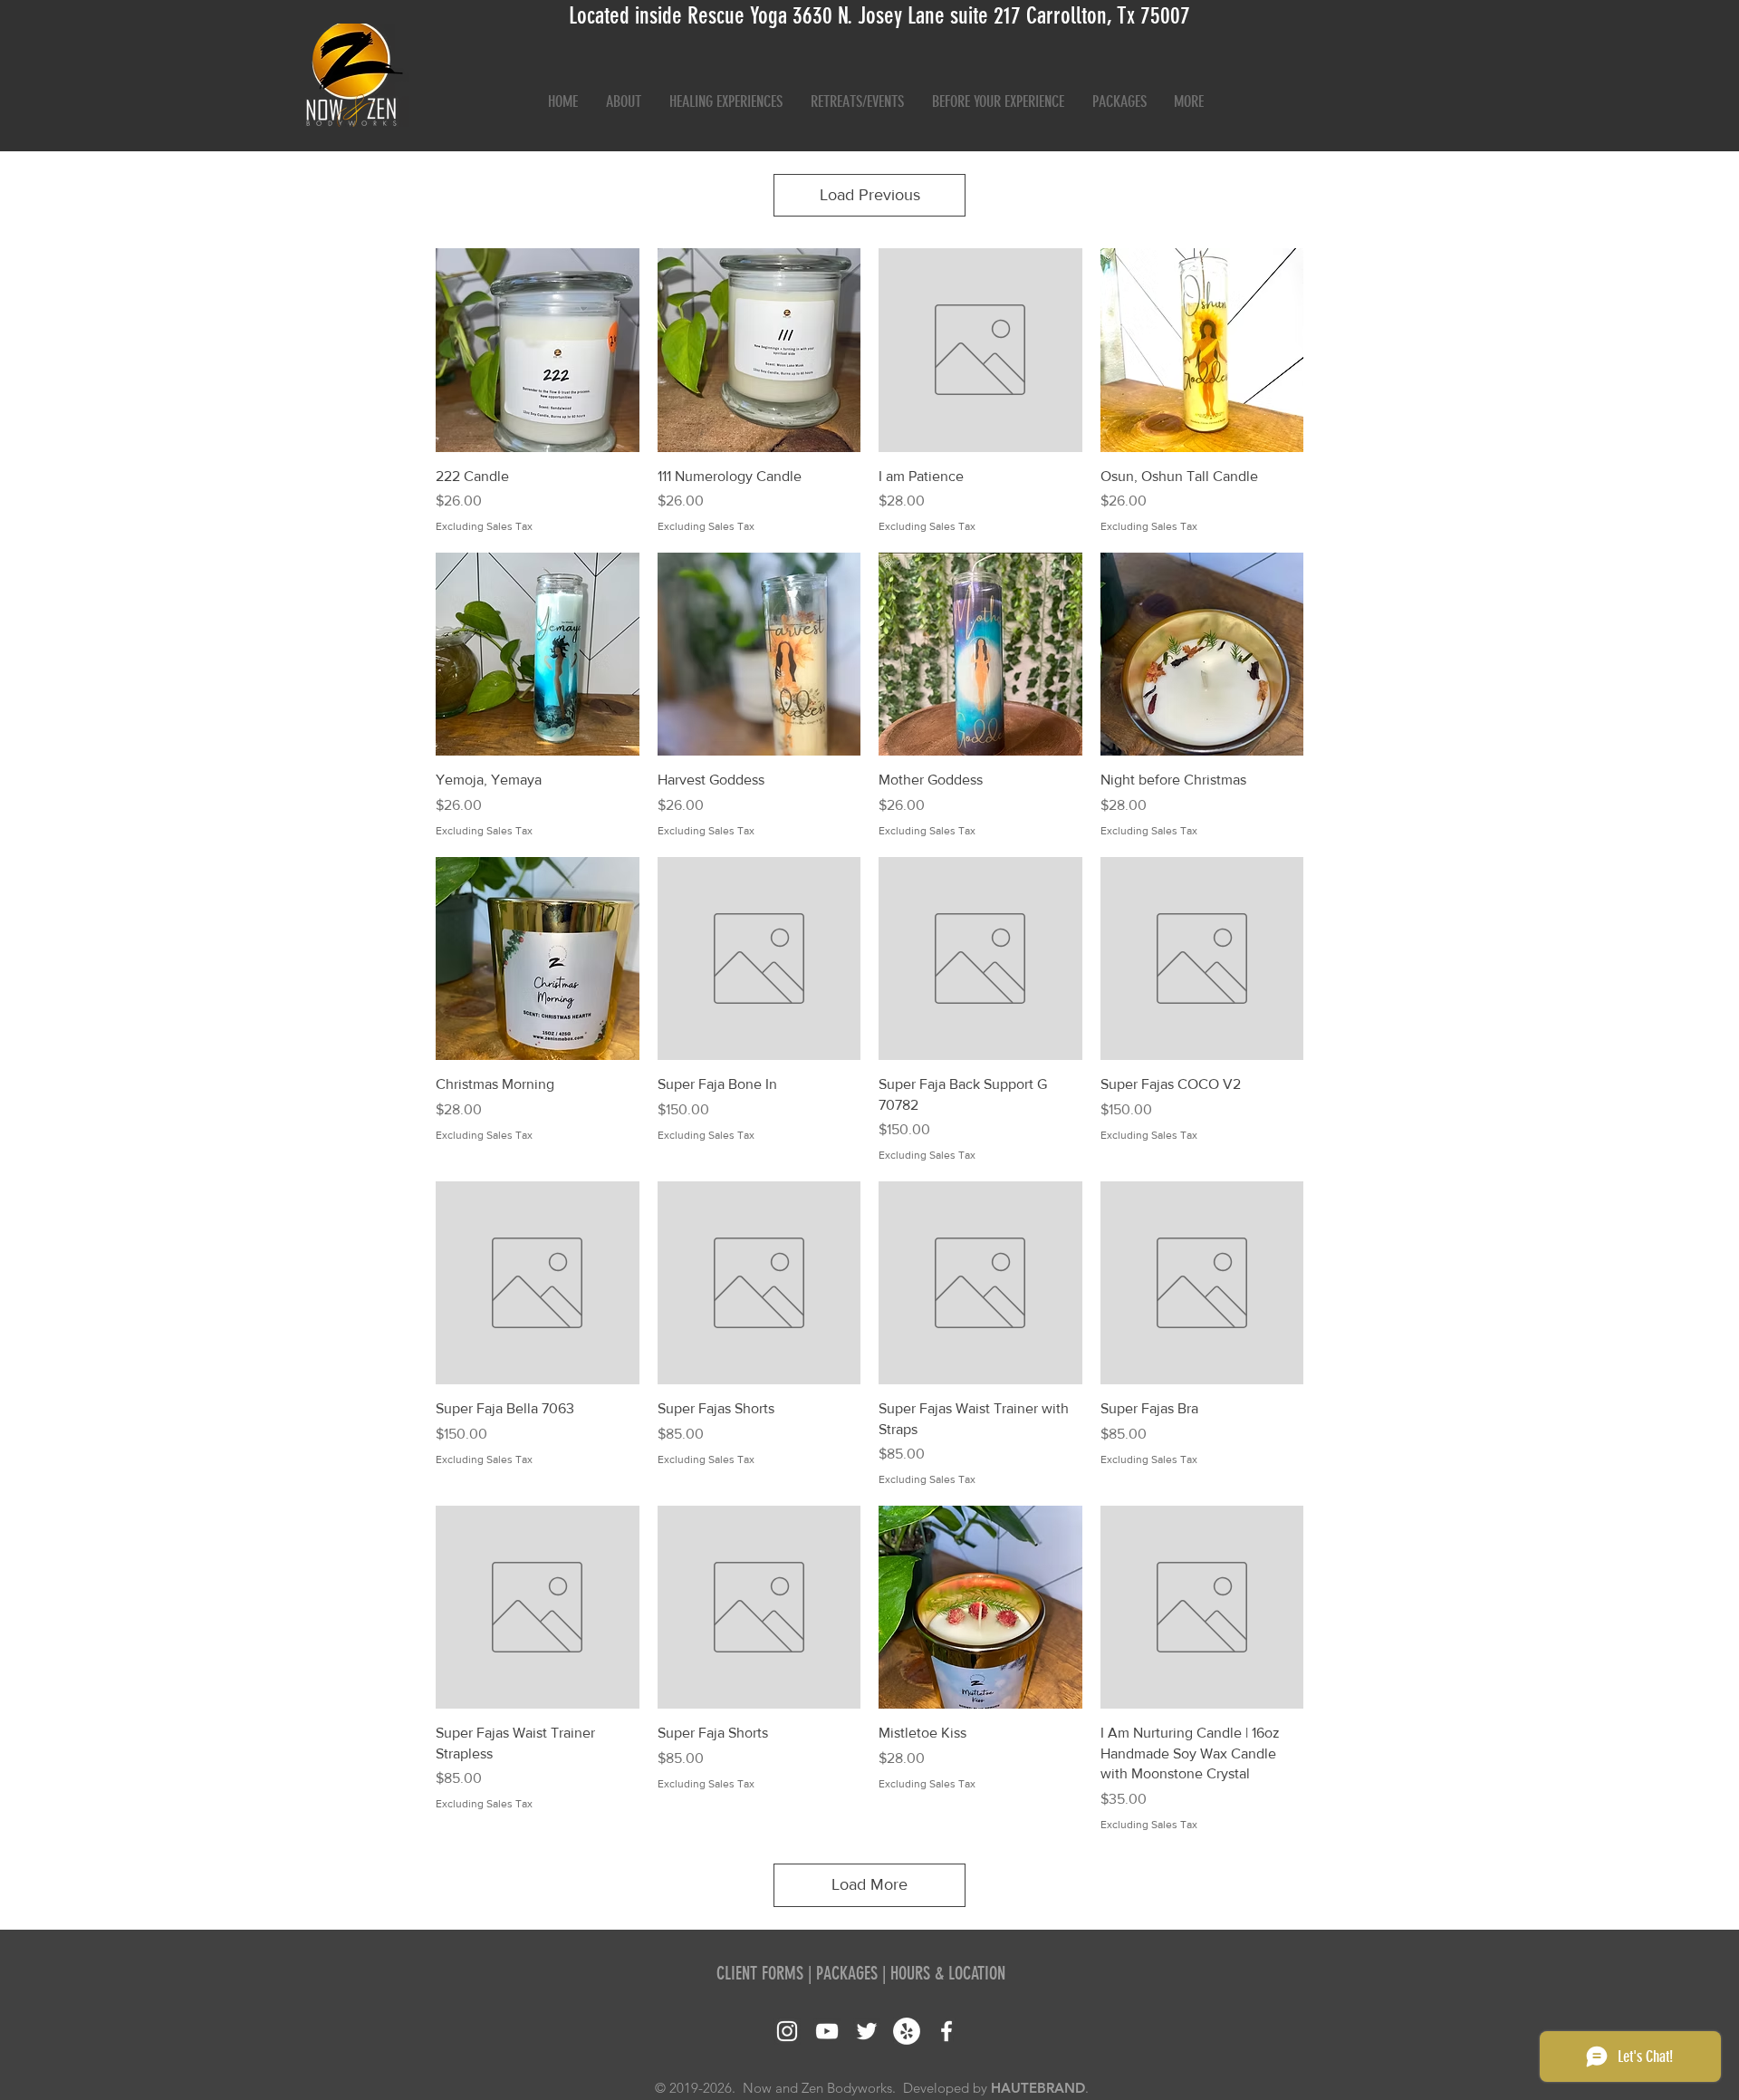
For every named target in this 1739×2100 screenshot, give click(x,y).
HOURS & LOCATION (948, 1973)
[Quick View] (538, 350)
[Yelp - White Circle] (907, 2031)
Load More (869, 1884)
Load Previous (870, 195)
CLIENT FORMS (760, 1973)
